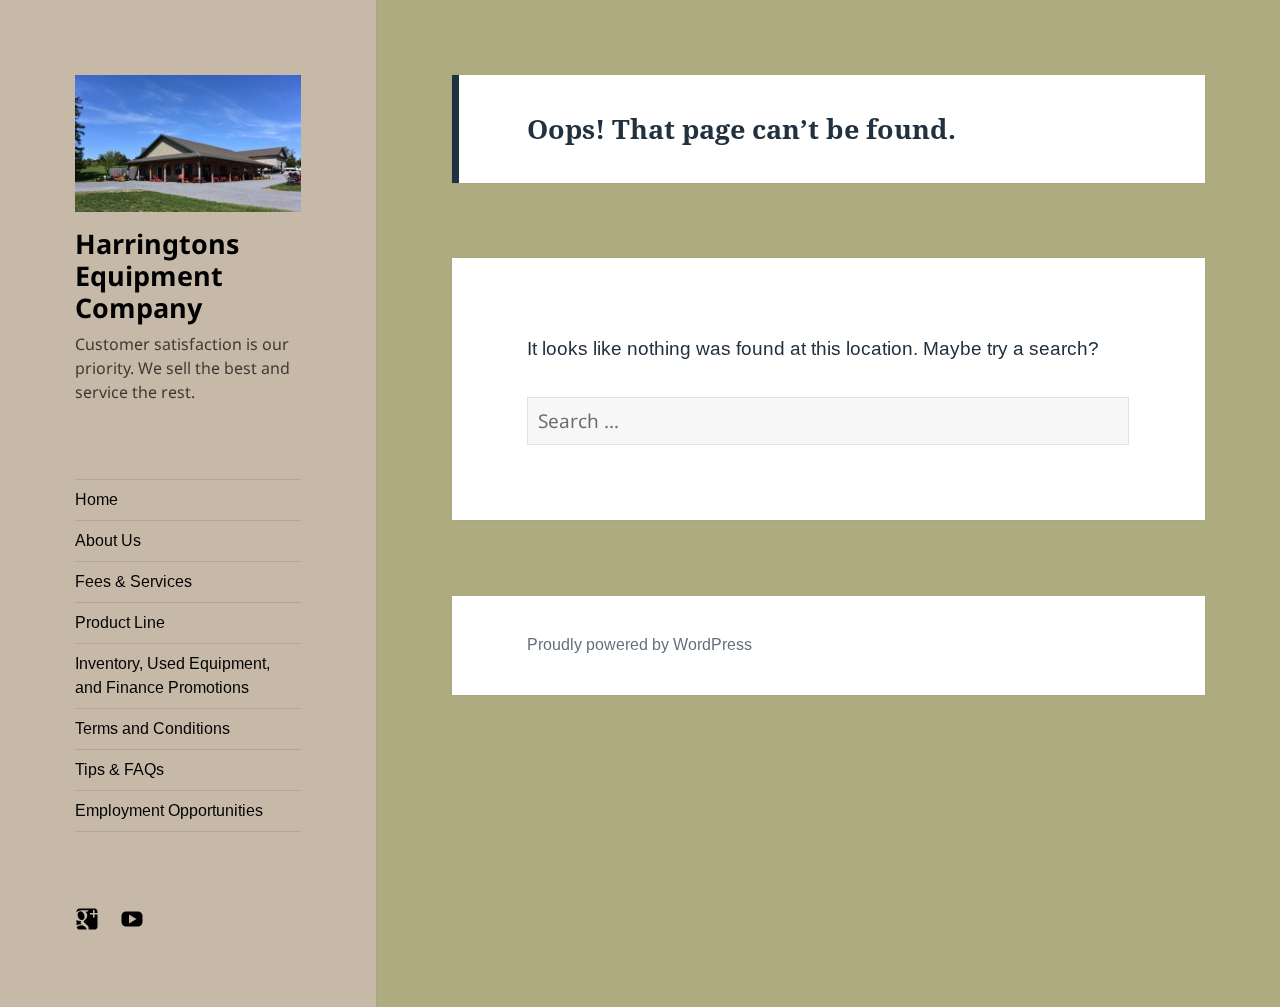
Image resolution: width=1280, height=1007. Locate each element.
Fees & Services (133, 581)
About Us (108, 540)
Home (96, 499)
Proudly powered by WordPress (639, 644)
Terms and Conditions (152, 728)
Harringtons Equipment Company (157, 275)
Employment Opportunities (169, 810)
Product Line (120, 622)
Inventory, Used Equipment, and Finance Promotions (172, 675)
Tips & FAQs (119, 769)
